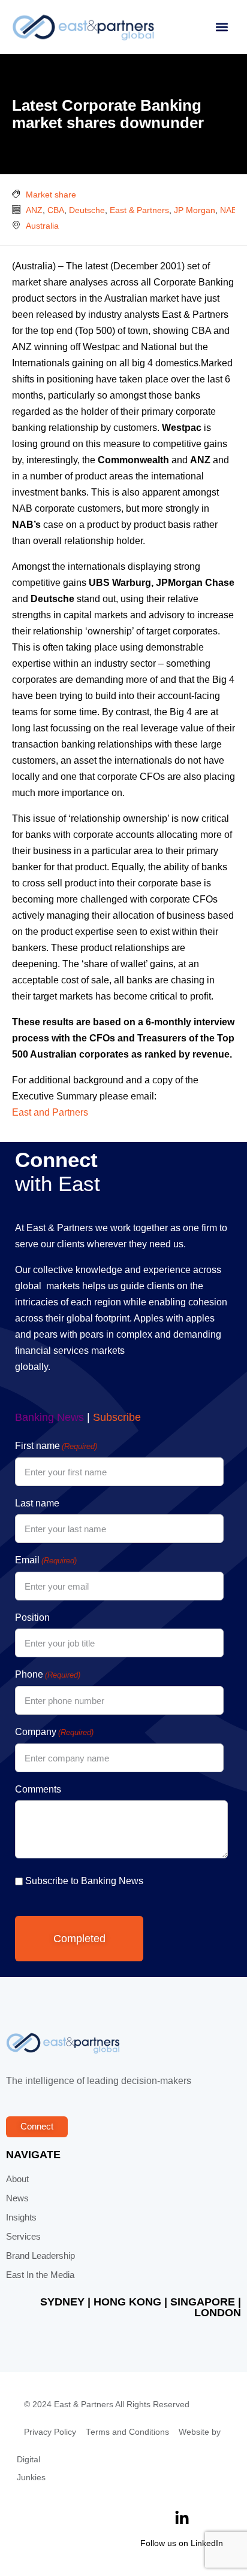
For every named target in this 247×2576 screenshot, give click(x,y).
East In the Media (40, 2275)
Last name (37, 1503)
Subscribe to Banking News (84, 1881)
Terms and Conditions (127, 2432)
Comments (38, 1789)
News (17, 2198)
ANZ (34, 210)
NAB (228, 210)
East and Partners (50, 1112)
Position (32, 1617)
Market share (51, 195)
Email (46, 1560)
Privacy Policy (50, 2432)
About (17, 2179)
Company (54, 1732)
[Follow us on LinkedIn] (182, 2518)
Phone (48, 1674)
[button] (222, 27)
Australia (42, 226)
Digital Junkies (31, 2469)
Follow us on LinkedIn (182, 2543)
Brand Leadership (40, 2256)
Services (23, 2237)
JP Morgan (195, 210)
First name (56, 1446)
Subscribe (117, 1417)
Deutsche (87, 210)
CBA (56, 210)
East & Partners (139, 210)
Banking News (49, 1417)
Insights (21, 2217)
